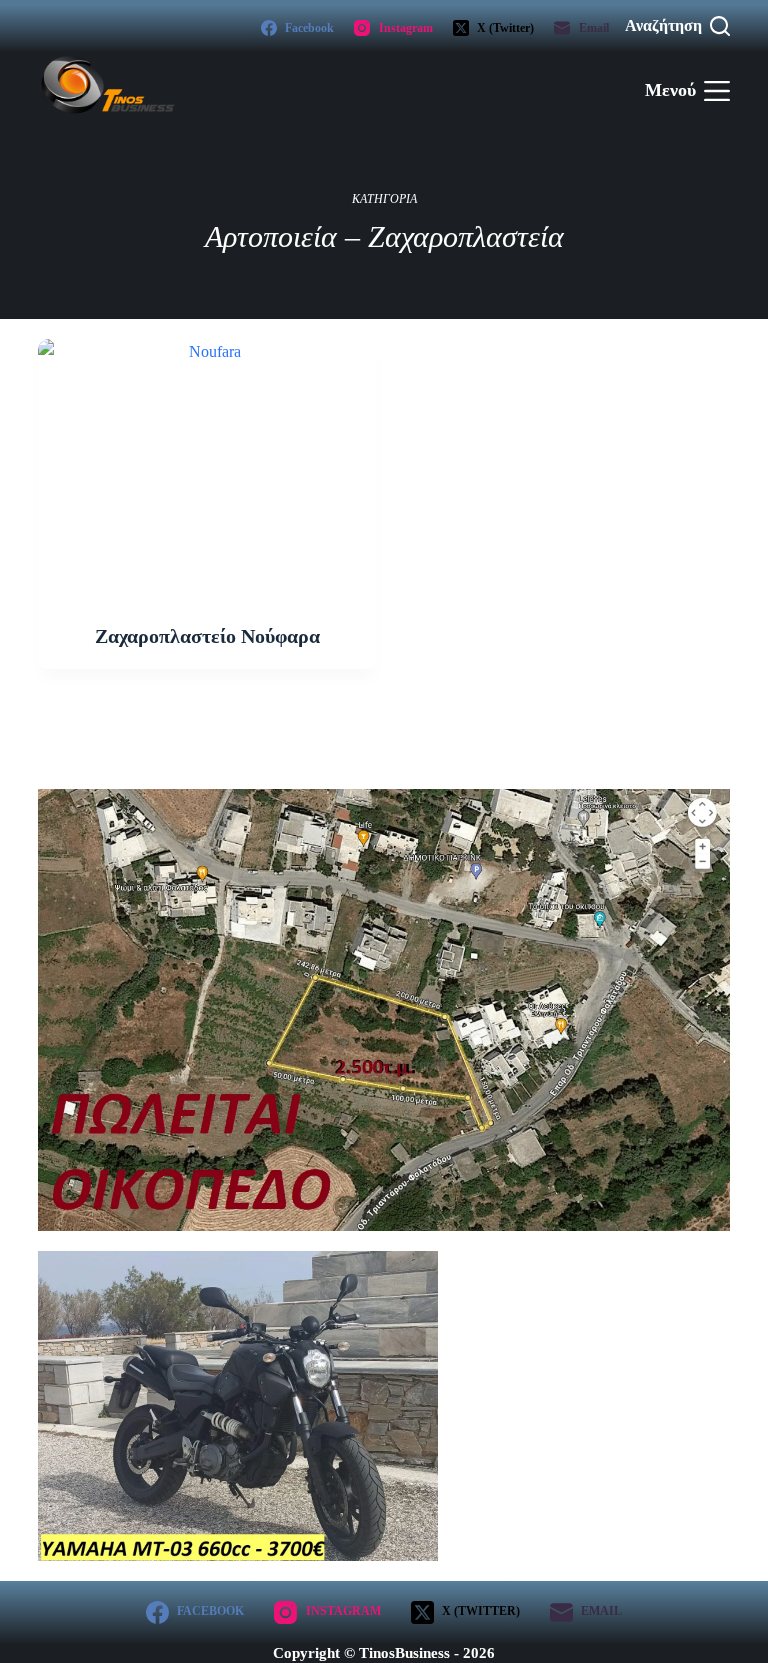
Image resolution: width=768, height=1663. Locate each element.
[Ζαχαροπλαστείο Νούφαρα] (207, 466)
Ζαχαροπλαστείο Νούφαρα (207, 636)
